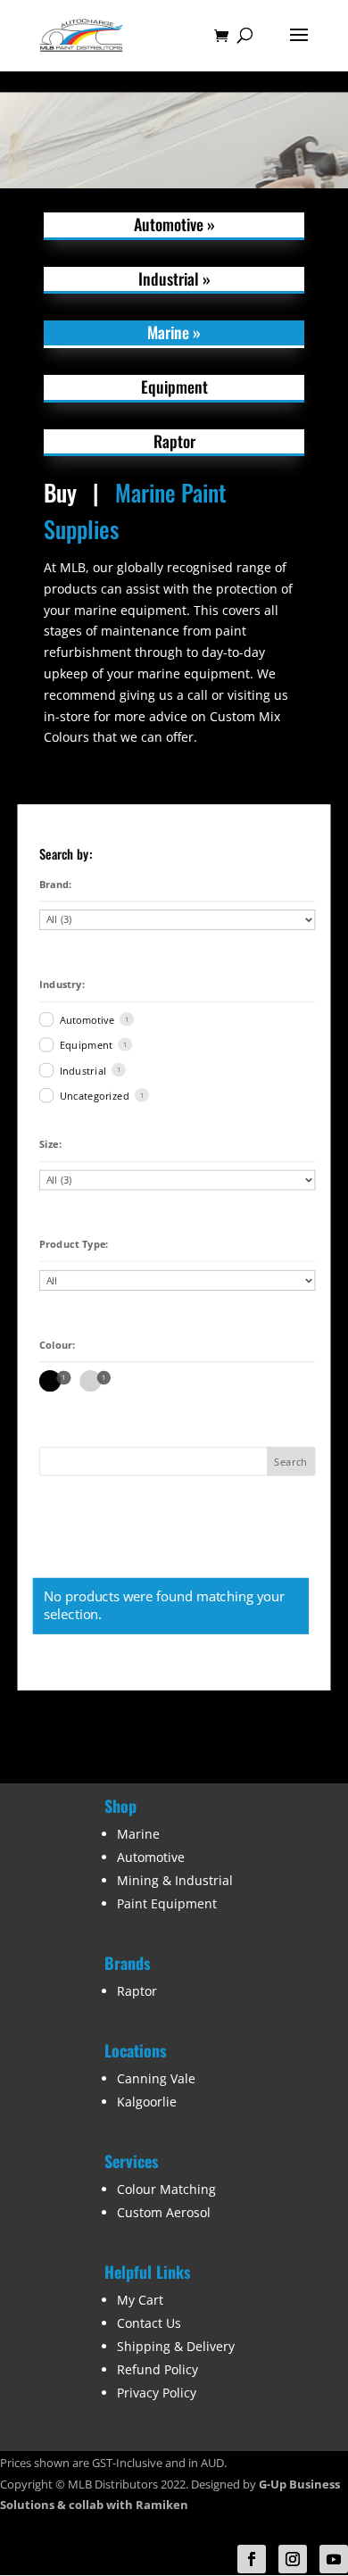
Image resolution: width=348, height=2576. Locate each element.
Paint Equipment (167, 1903)
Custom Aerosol (164, 2212)
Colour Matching (166, 2189)
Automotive (87, 1019)
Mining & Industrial (175, 1880)
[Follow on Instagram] (293, 2559)
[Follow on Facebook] (252, 2559)
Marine (138, 1834)
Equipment (86, 1045)
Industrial (83, 1070)
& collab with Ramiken (121, 2505)
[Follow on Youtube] (334, 2559)
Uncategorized (94, 1096)
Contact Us (149, 2323)
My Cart (140, 2300)
